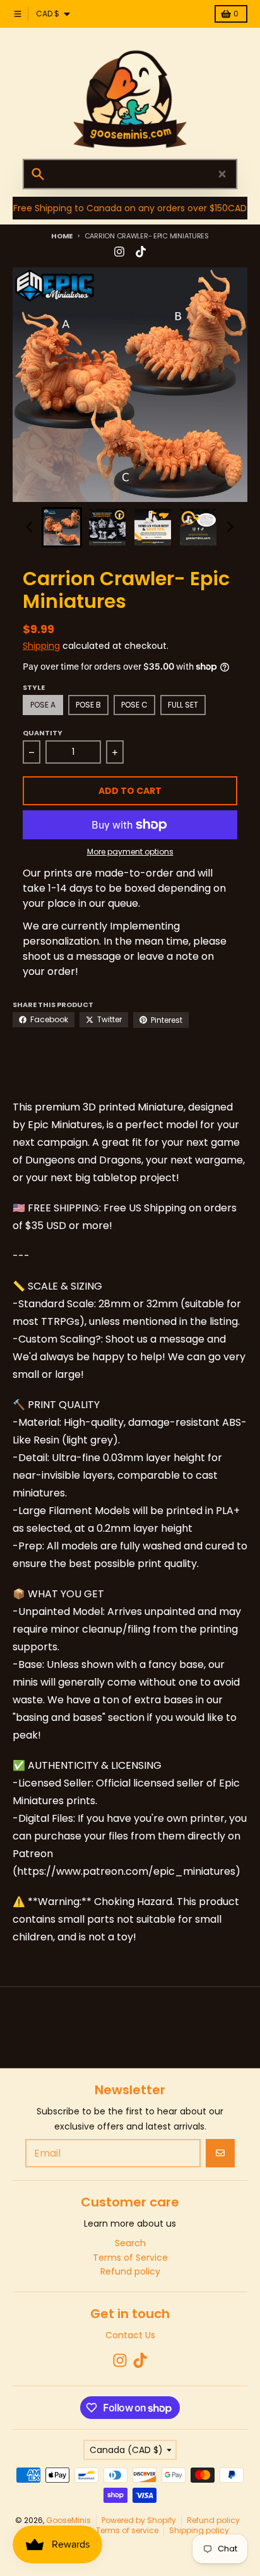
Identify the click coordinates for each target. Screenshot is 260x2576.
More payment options (130, 852)
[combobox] (130, 174)
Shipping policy (199, 2530)
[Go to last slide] (30, 527)
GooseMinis (68, 2520)
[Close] (222, 174)
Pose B (88, 705)
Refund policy (213, 2520)
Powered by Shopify (139, 2520)
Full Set (183, 705)
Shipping (41, 646)
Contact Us (130, 2335)
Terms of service (127, 2530)
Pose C (134, 705)
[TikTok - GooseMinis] (141, 252)
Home (62, 236)
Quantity (43, 733)
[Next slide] (230, 527)
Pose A (43, 705)
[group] (62, 527)
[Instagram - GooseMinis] (119, 252)
